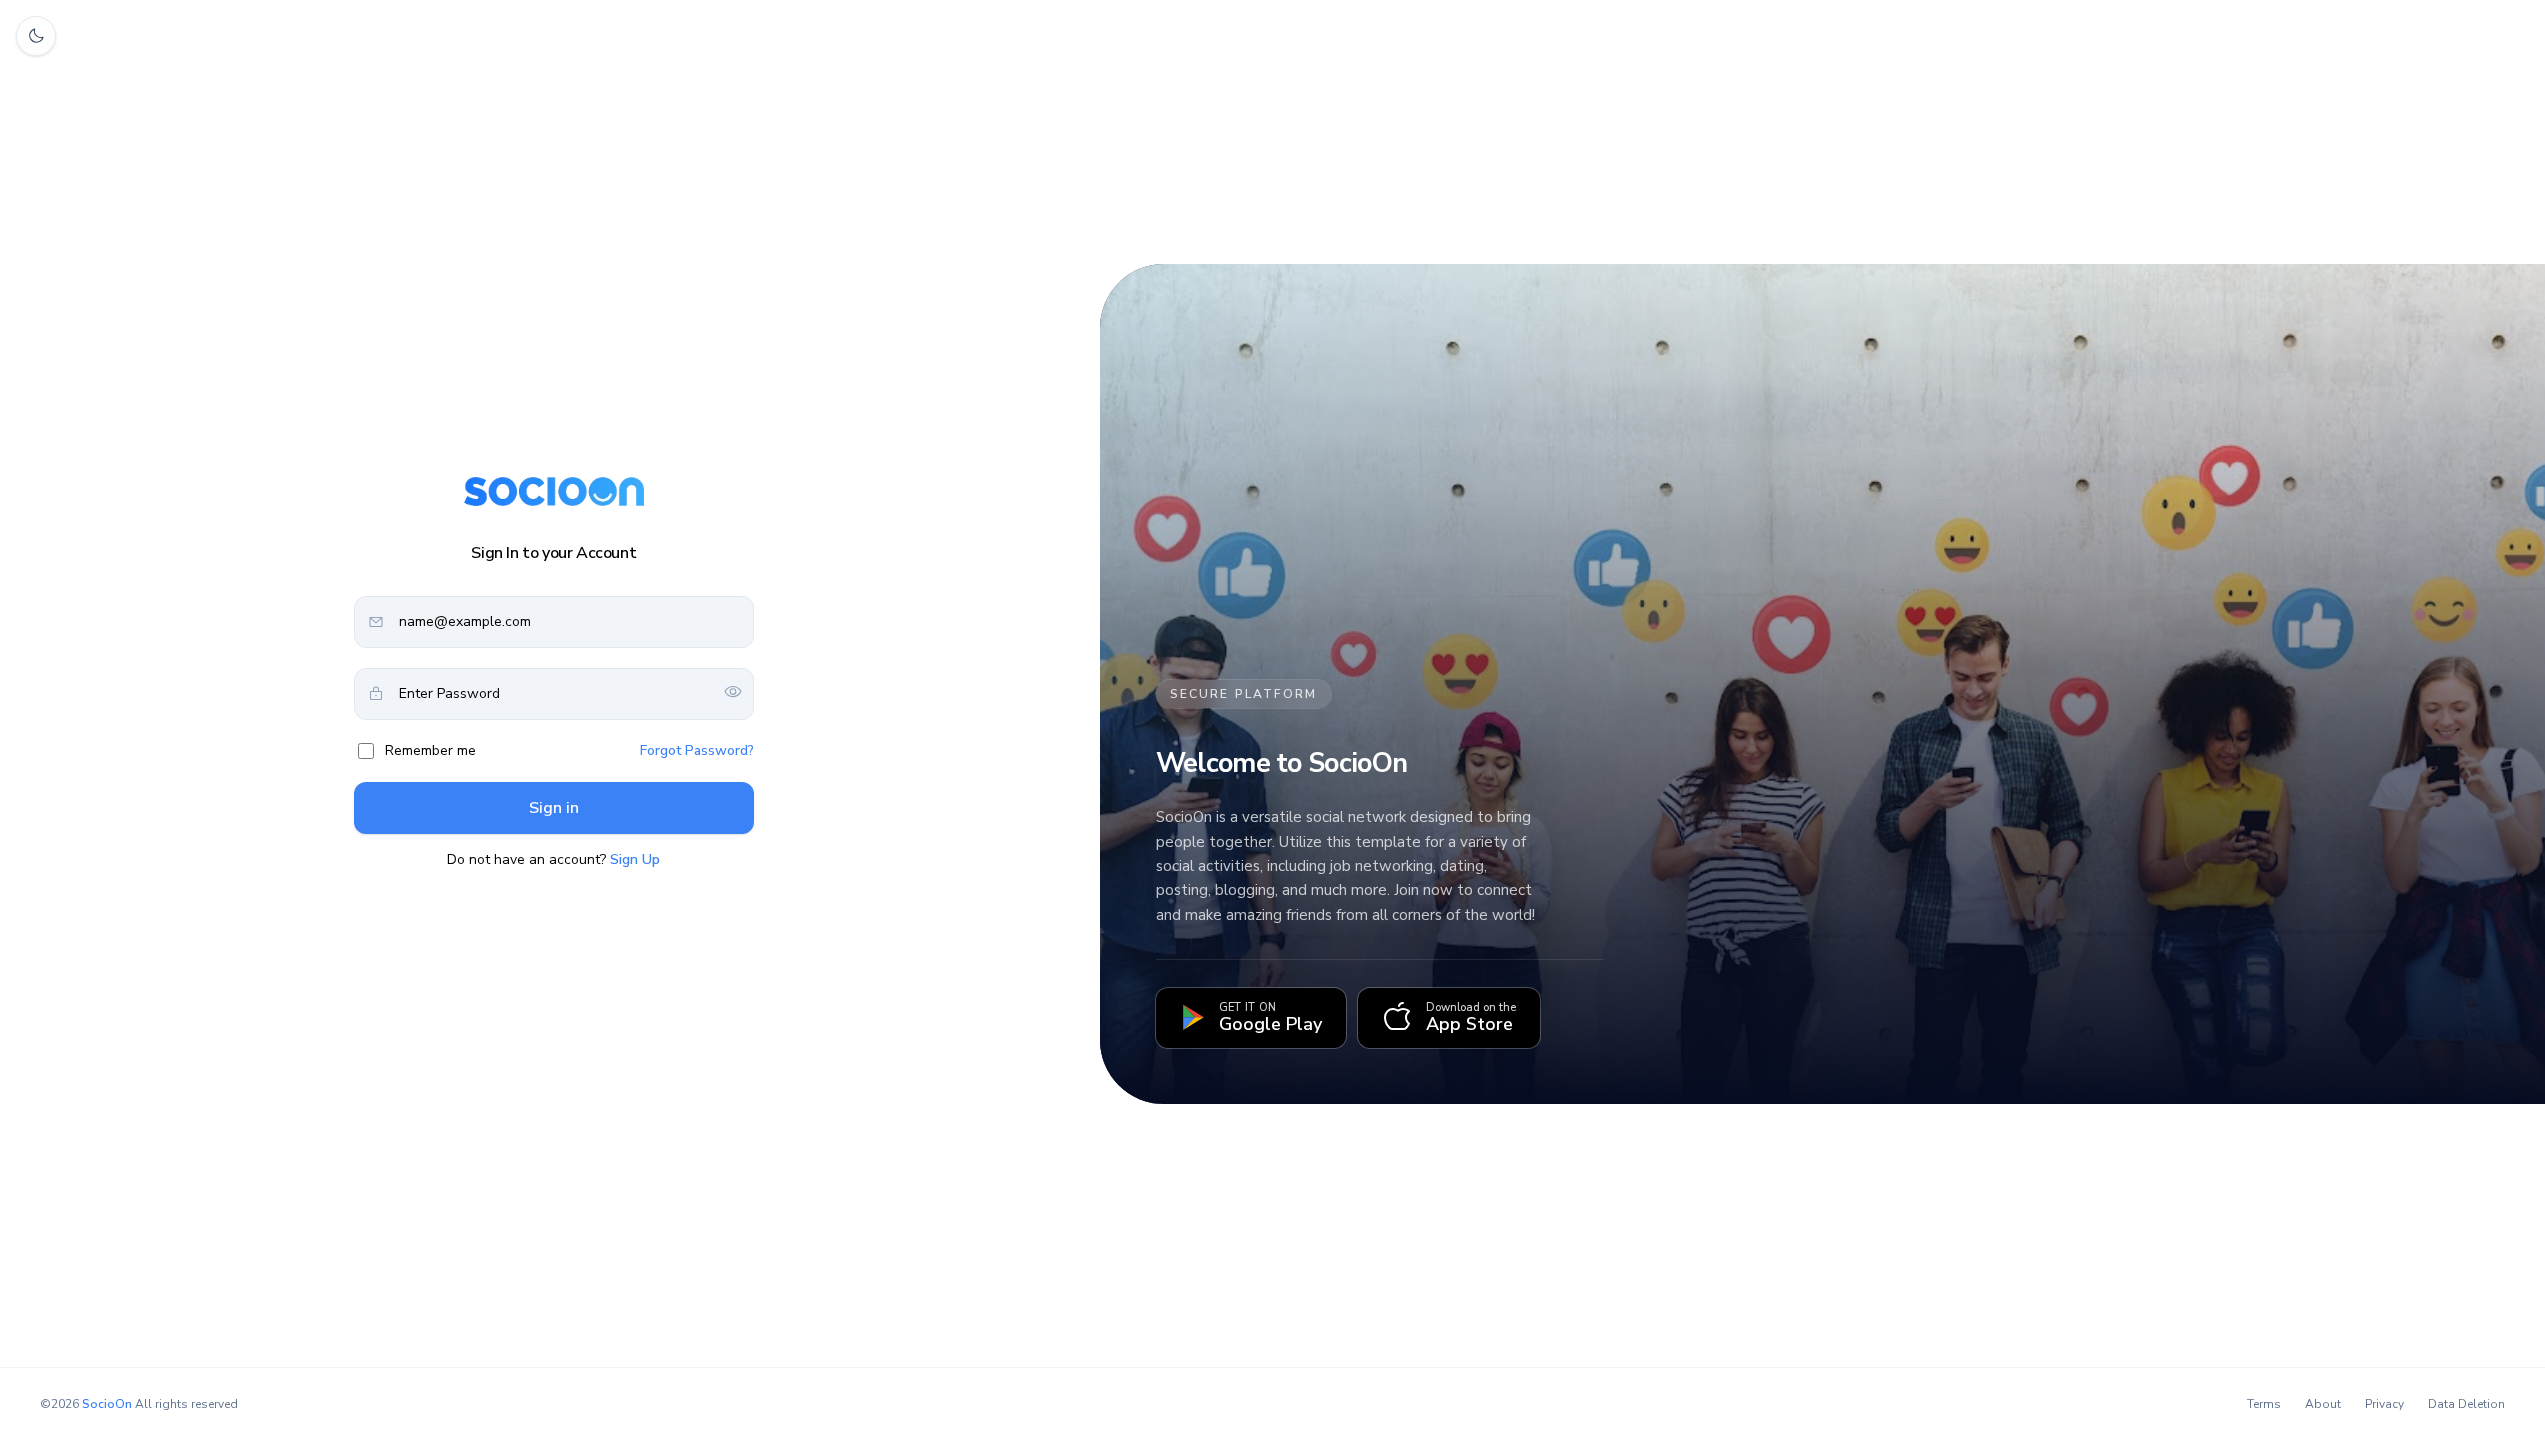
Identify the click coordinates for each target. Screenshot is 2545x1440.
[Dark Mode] (36, 36)
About (2323, 1404)
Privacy (2384, 1404)
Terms (2264, 1404)
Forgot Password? (697, 750)
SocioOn (107, 1404)
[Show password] (733, 693)
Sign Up (635, 859)
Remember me (430, 750)
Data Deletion (2466, 1404)
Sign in (554, 808)
